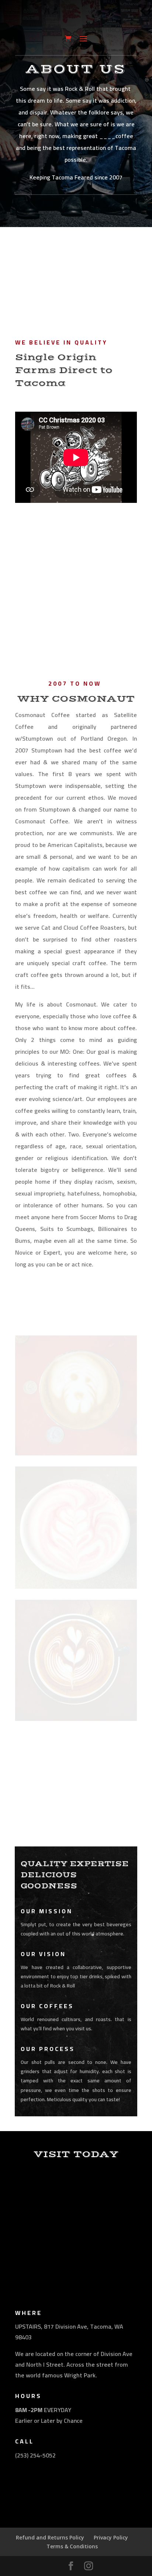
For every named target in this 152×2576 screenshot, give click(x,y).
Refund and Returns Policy (50, 2537)
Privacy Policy (111, 2537)
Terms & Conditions (72, 2546)
